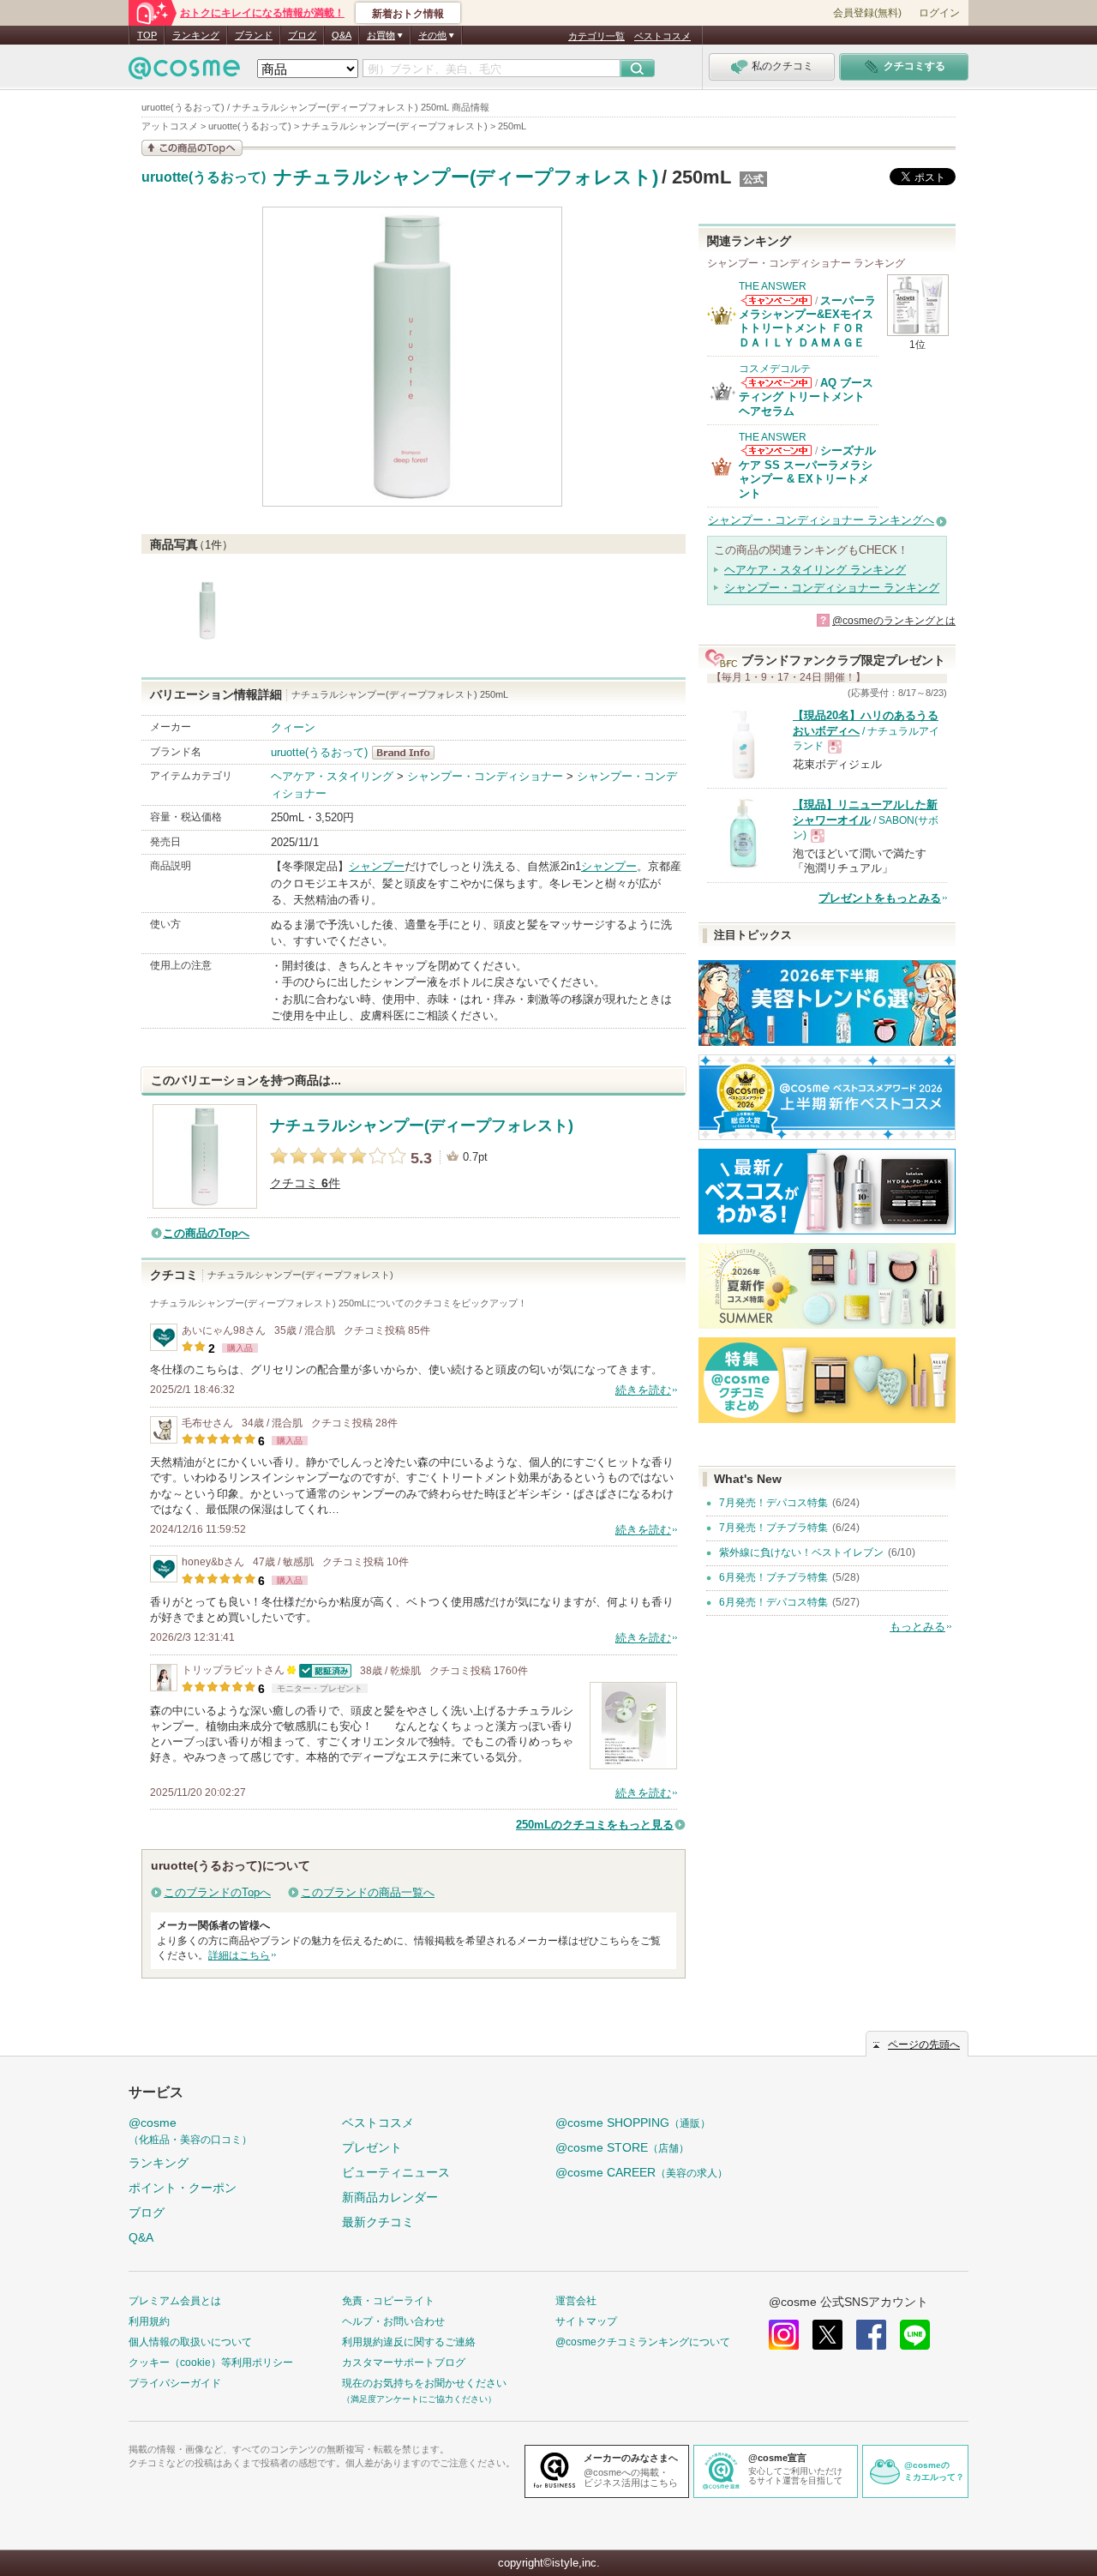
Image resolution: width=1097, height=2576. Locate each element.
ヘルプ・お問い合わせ (393, 2321)
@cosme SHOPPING (633, 2123)
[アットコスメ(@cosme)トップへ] (184, 72)
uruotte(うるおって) (204, 177)
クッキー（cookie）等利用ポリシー (211, 2363)
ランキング (196, 35)
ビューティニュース (396, 2172)
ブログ (302, 35)
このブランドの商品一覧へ (368, 1892)
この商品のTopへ (206, 1233)
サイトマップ (586, 2321)
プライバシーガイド (175, 2383)
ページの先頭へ (924, 2045)
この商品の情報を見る (192, 148)
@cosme (190, 2131)
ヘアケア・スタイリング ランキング (815, 570)
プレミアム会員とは (175, 2301)
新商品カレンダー (390, 2197)
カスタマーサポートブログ (404, 2363)
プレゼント (372, 2147)
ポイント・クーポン (183, 2188)
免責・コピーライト (388, 2301)
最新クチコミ (378, 2222)
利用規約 (149, 2321)
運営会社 (576, 2301)
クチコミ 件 (305, 1183)
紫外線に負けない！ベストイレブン (801, 1552)
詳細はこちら (239, 1955)
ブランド (254, 35)
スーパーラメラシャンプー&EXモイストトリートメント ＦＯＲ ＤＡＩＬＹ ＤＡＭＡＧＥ (807, 321)
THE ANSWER (773, 286)
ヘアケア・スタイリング (332, 776)
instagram (784, 2335)
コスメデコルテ (775, 369)
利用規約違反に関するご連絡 (409, 2342)
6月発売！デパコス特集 (773, 1602)
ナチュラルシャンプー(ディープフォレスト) (466, 177)
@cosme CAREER (641, 2172)
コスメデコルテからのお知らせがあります (776, 383)
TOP (147, 35)
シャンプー (377, 866)
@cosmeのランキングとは (894, 621)
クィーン (293, 727)
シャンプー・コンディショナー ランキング (832, 588)
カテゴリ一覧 (596, 36)
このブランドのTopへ (217, 1892)
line (915, 2335)
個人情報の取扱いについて (190, 2342)
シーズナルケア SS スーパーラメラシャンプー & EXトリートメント (807, 471)
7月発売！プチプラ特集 (773, 1528)
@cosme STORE (622, 2147)
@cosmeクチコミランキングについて (643, 2342)
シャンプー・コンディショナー (485, 776)
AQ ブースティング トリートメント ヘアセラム (806, 397)
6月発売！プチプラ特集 (773, 1577)
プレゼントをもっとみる (880, 898)
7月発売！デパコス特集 (773, 1503)
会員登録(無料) (867, 13)
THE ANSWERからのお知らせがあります (776, 300)
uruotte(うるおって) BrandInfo (408, 753)
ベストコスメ (662, 36)
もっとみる (917, 1627)
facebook (871, 2335)
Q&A (342, 35)
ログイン (939, 13)
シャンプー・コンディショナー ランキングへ (821, 520)
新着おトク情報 (408, 14)
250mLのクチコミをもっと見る (595, 1825)
